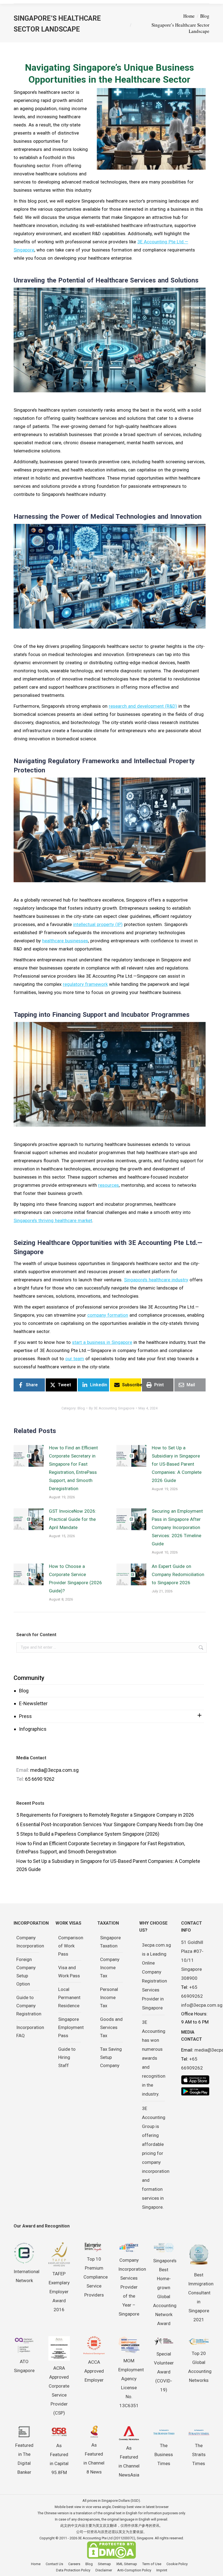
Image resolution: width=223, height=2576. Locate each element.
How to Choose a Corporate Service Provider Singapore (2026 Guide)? (75, 1578)
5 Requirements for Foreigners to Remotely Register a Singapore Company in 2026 (105, 1815)
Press (25, 1716)
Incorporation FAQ (30, 2031)
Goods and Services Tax (111, 2027)
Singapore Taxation (110, 1942)
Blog (24, 1691)
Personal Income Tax (109, 1997)
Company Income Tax (110, 1968)
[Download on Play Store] (195, 2091)
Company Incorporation (30, 1942)
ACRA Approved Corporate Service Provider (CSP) (59, 2390)
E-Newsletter (33, 1703)
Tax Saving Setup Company (111, 2057)
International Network (27, 2276)
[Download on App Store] (195, 2080)
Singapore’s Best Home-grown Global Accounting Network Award (165, 2292)
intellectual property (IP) (98, 924)
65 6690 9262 (40, 1779)
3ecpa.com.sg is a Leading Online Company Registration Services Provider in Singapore (157, 1976)
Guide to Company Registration (29, 2006)
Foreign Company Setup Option (26, 1972)
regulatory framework (85, 984)
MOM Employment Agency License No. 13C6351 (131, 2383)
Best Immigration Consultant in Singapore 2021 (201, 2297)
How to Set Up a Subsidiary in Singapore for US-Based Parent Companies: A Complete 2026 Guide (177, 1464)
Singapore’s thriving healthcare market (53, 1220)
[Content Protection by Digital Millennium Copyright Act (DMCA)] (112, 2558)
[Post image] (29, 1456)
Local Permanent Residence (69, 1997)
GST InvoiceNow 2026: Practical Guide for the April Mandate (73, 1519)
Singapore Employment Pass (71, 2027)
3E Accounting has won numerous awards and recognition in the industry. (154, 2058)
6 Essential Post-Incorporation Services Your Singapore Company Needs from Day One (110, 1824)
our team (75, 1359)
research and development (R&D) (143, 706)
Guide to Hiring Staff (67, 2057)
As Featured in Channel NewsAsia (129, 2461)
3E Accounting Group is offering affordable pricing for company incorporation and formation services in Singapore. (156, 2158)
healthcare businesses (65, 941)
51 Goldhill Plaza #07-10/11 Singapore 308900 (192, 1960)
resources (109, 1185)
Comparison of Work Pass (71, 1946)
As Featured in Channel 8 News (94, 2458)
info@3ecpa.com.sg (202, 2005)
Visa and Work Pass (69, 1972)
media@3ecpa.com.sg (54, 1770)
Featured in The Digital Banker (24, 2459)
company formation (108, 1315)
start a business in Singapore (102, 1342)
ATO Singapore (24, 2366)
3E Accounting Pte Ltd (95, 2538)
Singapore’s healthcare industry (156, 1280)
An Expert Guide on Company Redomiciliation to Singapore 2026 (178, 1574)
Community (29, 1678)
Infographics (33, 1729)
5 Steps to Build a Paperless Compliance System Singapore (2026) (88, 1834)
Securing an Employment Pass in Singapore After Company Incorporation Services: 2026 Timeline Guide (177, 1527)
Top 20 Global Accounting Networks (200, 2367)
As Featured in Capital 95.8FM (59, 2459)
